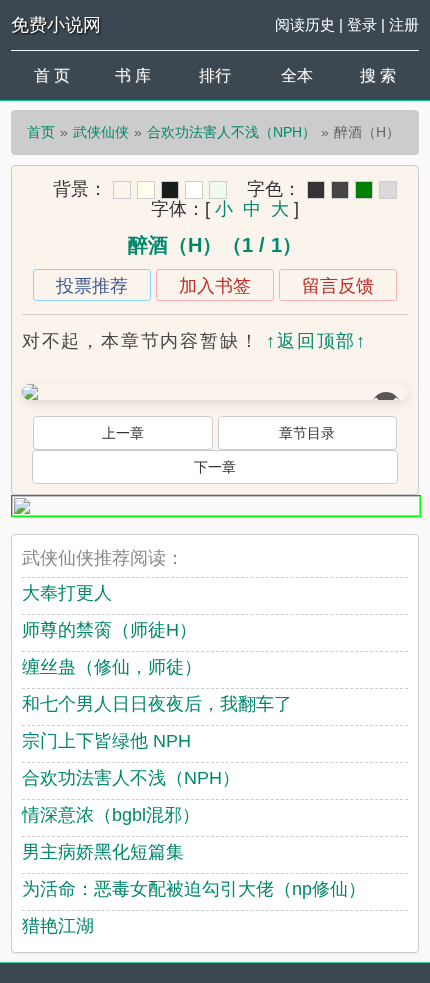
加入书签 (215, 286)
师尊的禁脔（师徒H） (109, 630)
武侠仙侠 (101, 132)
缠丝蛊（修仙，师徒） (112, 667)
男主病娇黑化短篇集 (103, 852)
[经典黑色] (316, 190)
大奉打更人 (67, 593)
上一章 (123, 433)
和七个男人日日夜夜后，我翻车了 (157, 704)
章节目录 (307, 433)
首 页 (52, 75)
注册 (404, 24)
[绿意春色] (218, 190)
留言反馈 (338, 286)
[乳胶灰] (388, 190)
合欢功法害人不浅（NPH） (231, 132)
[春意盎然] (364, 190)
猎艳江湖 (58, 926)
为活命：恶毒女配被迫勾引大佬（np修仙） (194, 889)
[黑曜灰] (170, 190)
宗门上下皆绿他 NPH (106, 741)
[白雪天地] (194, 190)
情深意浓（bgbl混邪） (111, 815)
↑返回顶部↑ (316, 341)
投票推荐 (92, 286)
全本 (297, 75)
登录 (362, 24)
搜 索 (378, 75)
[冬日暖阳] (122, 190)
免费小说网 (56, 25)
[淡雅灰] (340, 190)
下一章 (215, 467)
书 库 (133, 75)
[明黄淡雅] (146, 190)
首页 (41, 132)
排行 (215, 75)
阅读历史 (305, 24)
